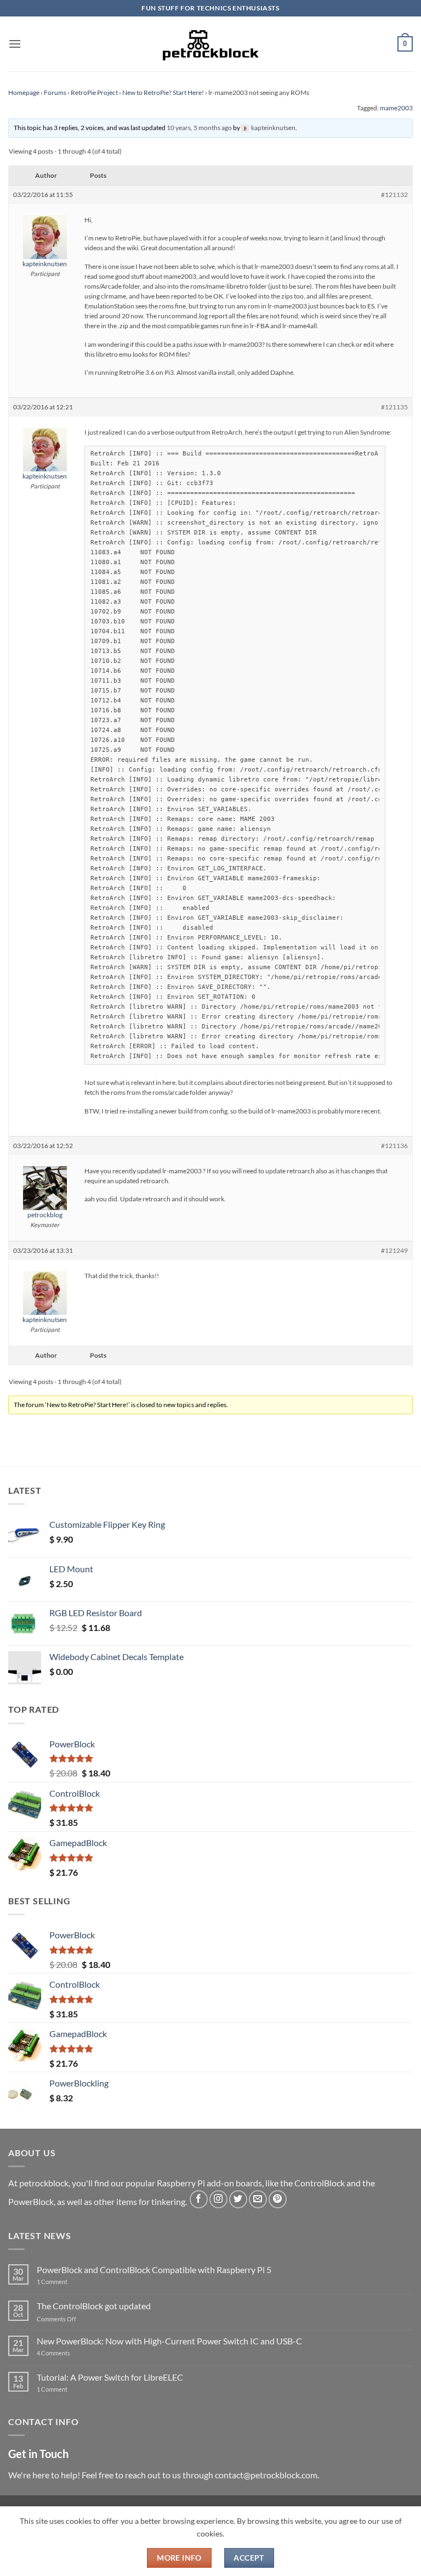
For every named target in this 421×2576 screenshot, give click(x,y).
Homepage (24, 92)
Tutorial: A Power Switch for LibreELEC (110, 2377)
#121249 (394, 1250)
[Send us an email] (258, 2199)
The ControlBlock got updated (94, 2306)
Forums (55, 92)
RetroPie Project (94, 92)
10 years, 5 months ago (199, 128)
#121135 (394, 407)
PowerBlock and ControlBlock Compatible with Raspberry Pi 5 (154, 2270)
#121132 (394, 195)
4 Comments (70, 2353)
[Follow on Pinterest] (278, 2199)
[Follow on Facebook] (199, 2199)
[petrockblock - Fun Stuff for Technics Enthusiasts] (210, 44)
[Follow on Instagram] (218, 2199)
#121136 (394, 1146)
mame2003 (396, 108)
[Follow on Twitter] (238, 2199)
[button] (15, 44)
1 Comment (69, 2282)
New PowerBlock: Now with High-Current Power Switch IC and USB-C (169, 2341)
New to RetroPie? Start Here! (163, 92)
